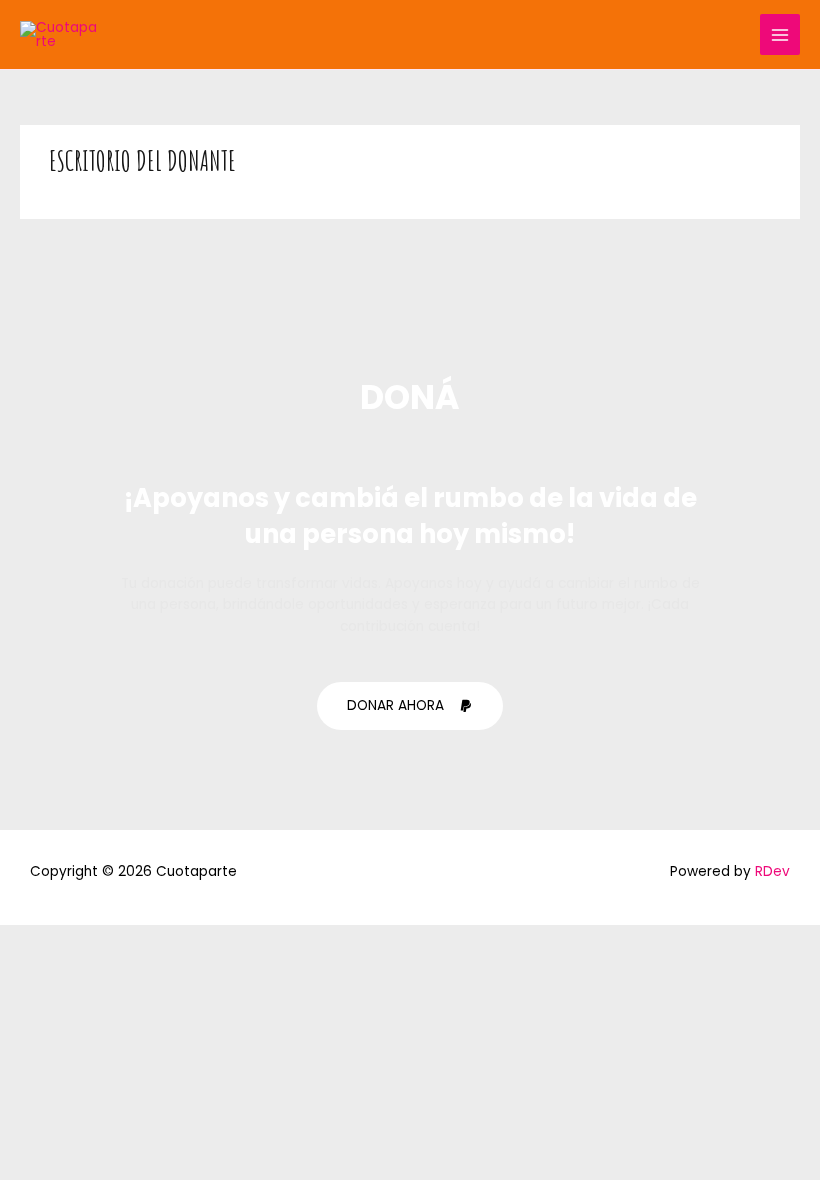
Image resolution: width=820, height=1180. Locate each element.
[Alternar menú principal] (780, 34)
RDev (772, 871)
